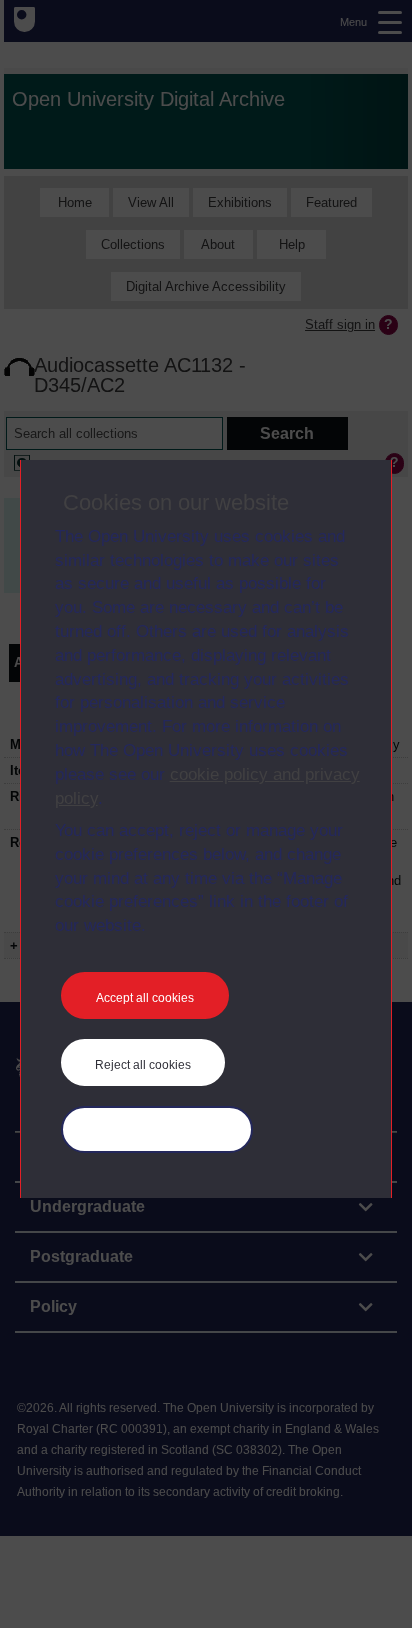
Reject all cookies (143, 1065)
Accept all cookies (145, 998)
